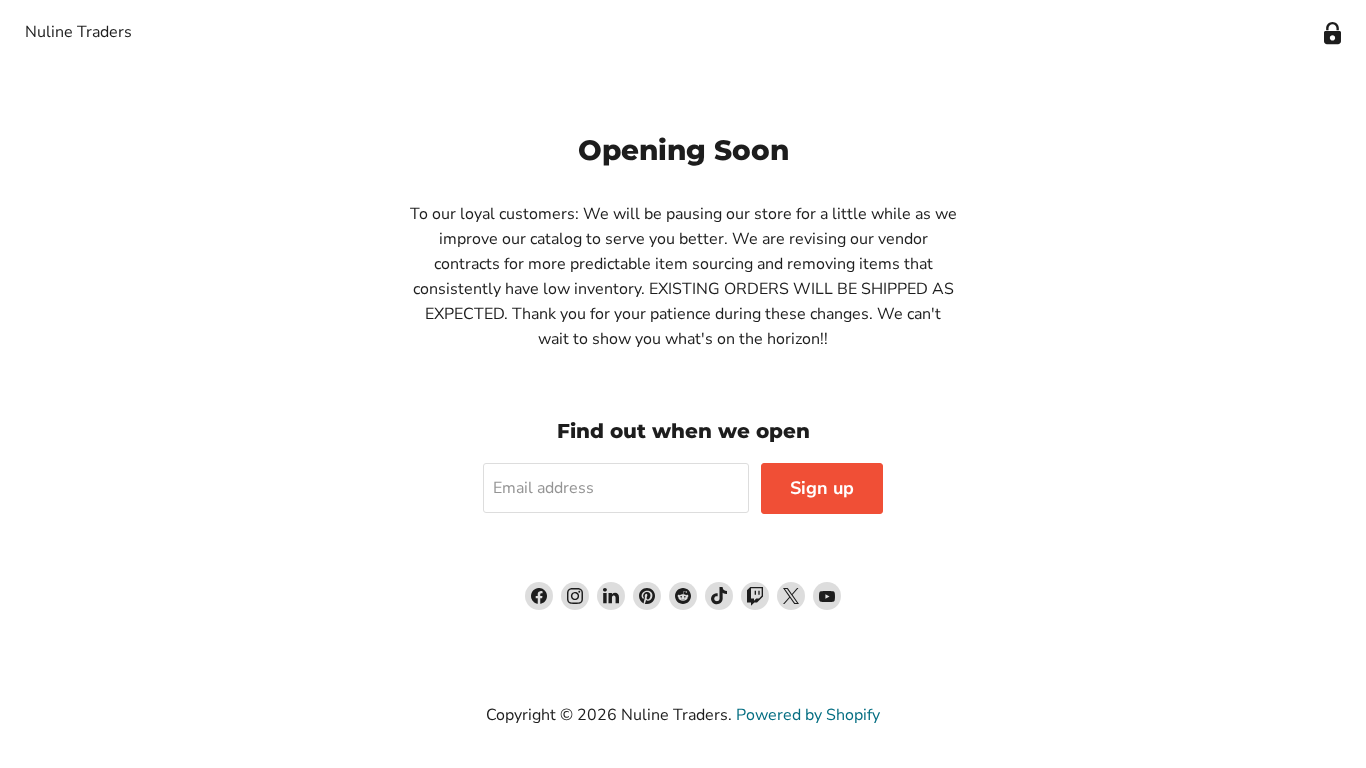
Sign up (822, 488)
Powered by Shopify (808, 715)
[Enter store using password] (1332, 33)
